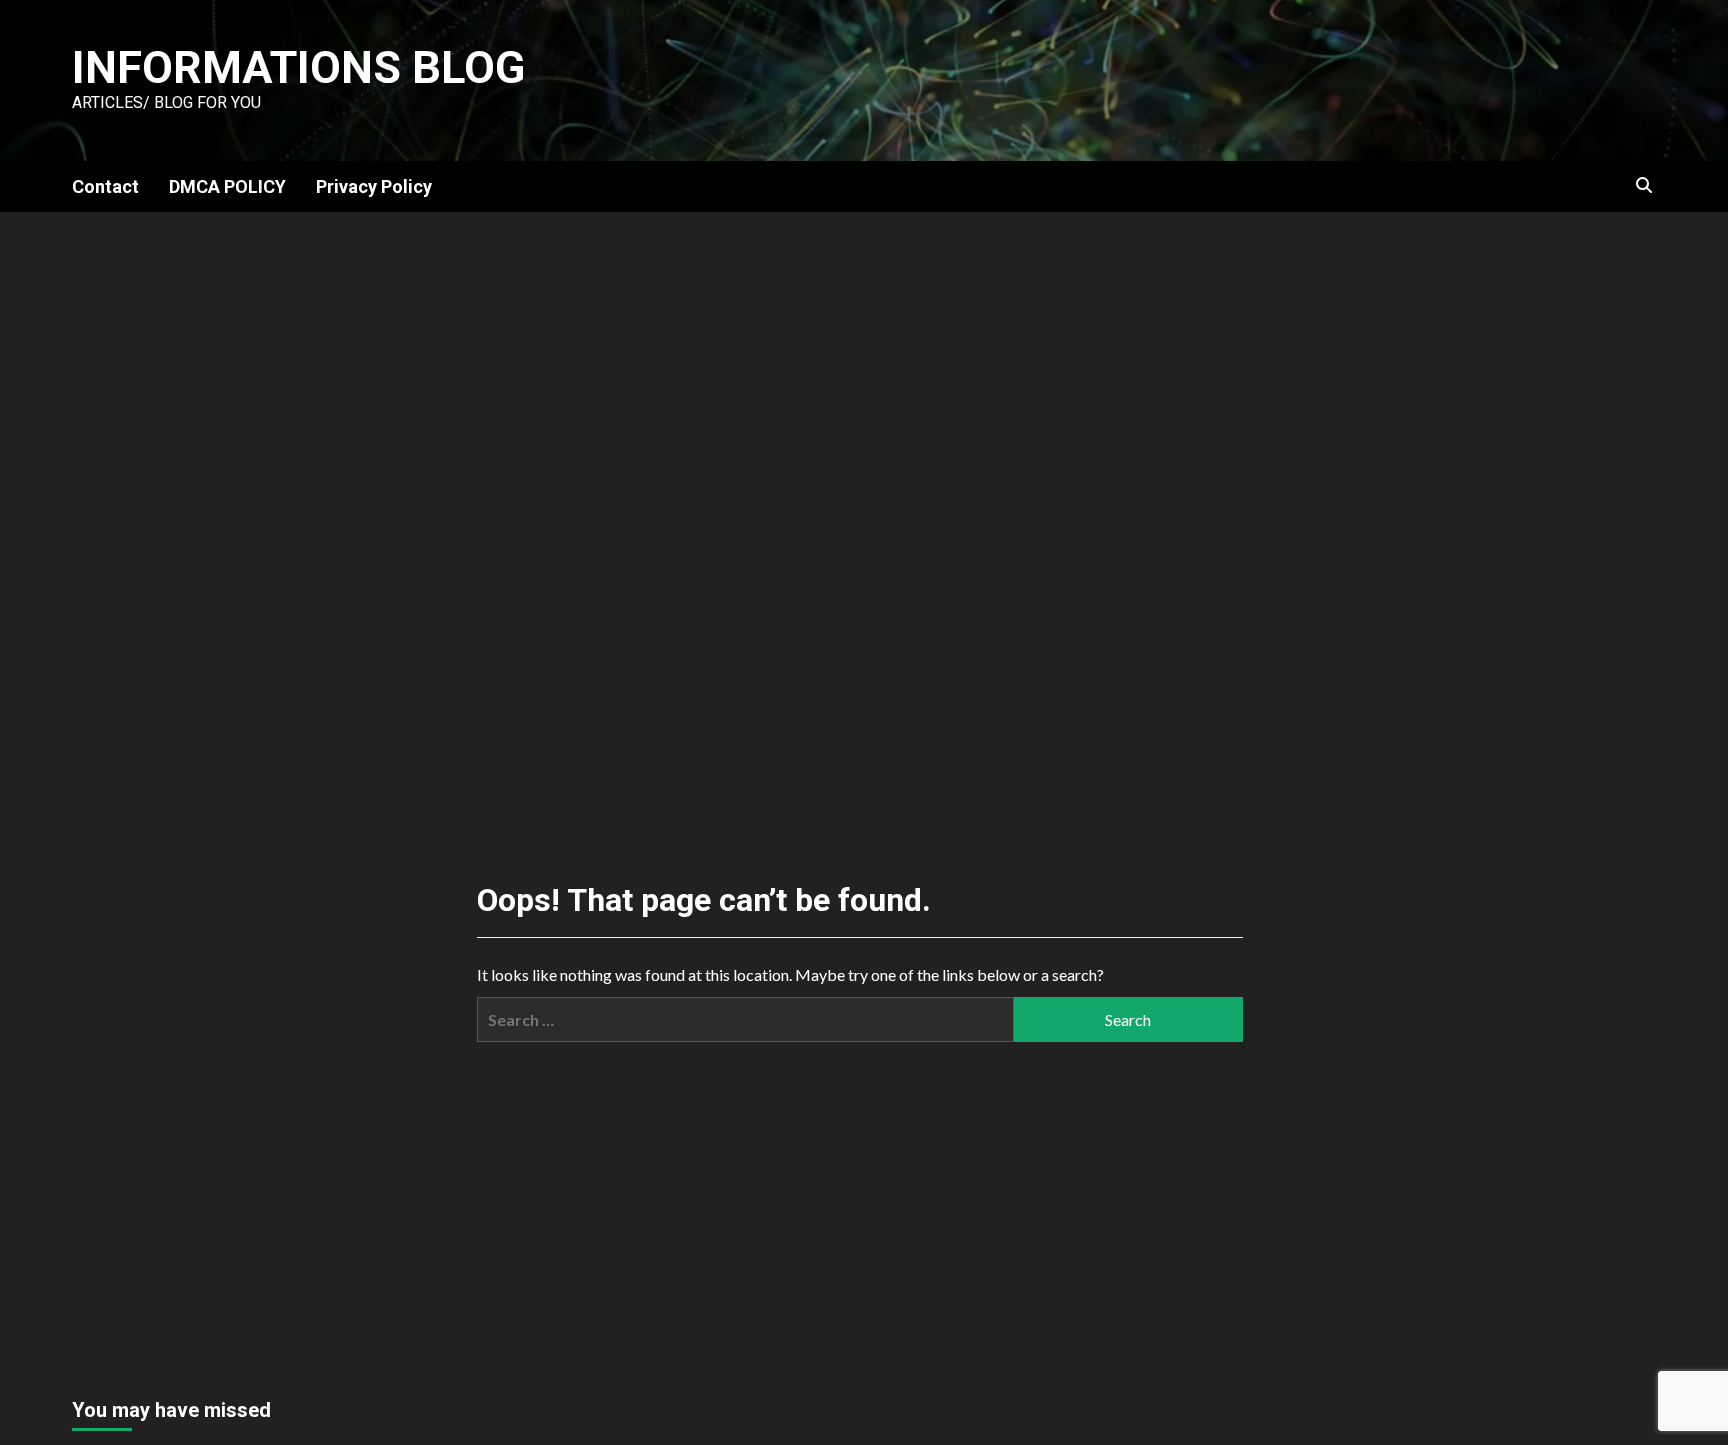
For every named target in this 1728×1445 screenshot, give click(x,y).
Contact (105, 186)
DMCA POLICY (227, 186)
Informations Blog (298, 67)
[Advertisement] (864, 362)
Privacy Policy (374, 186)
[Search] (1644, 186)
